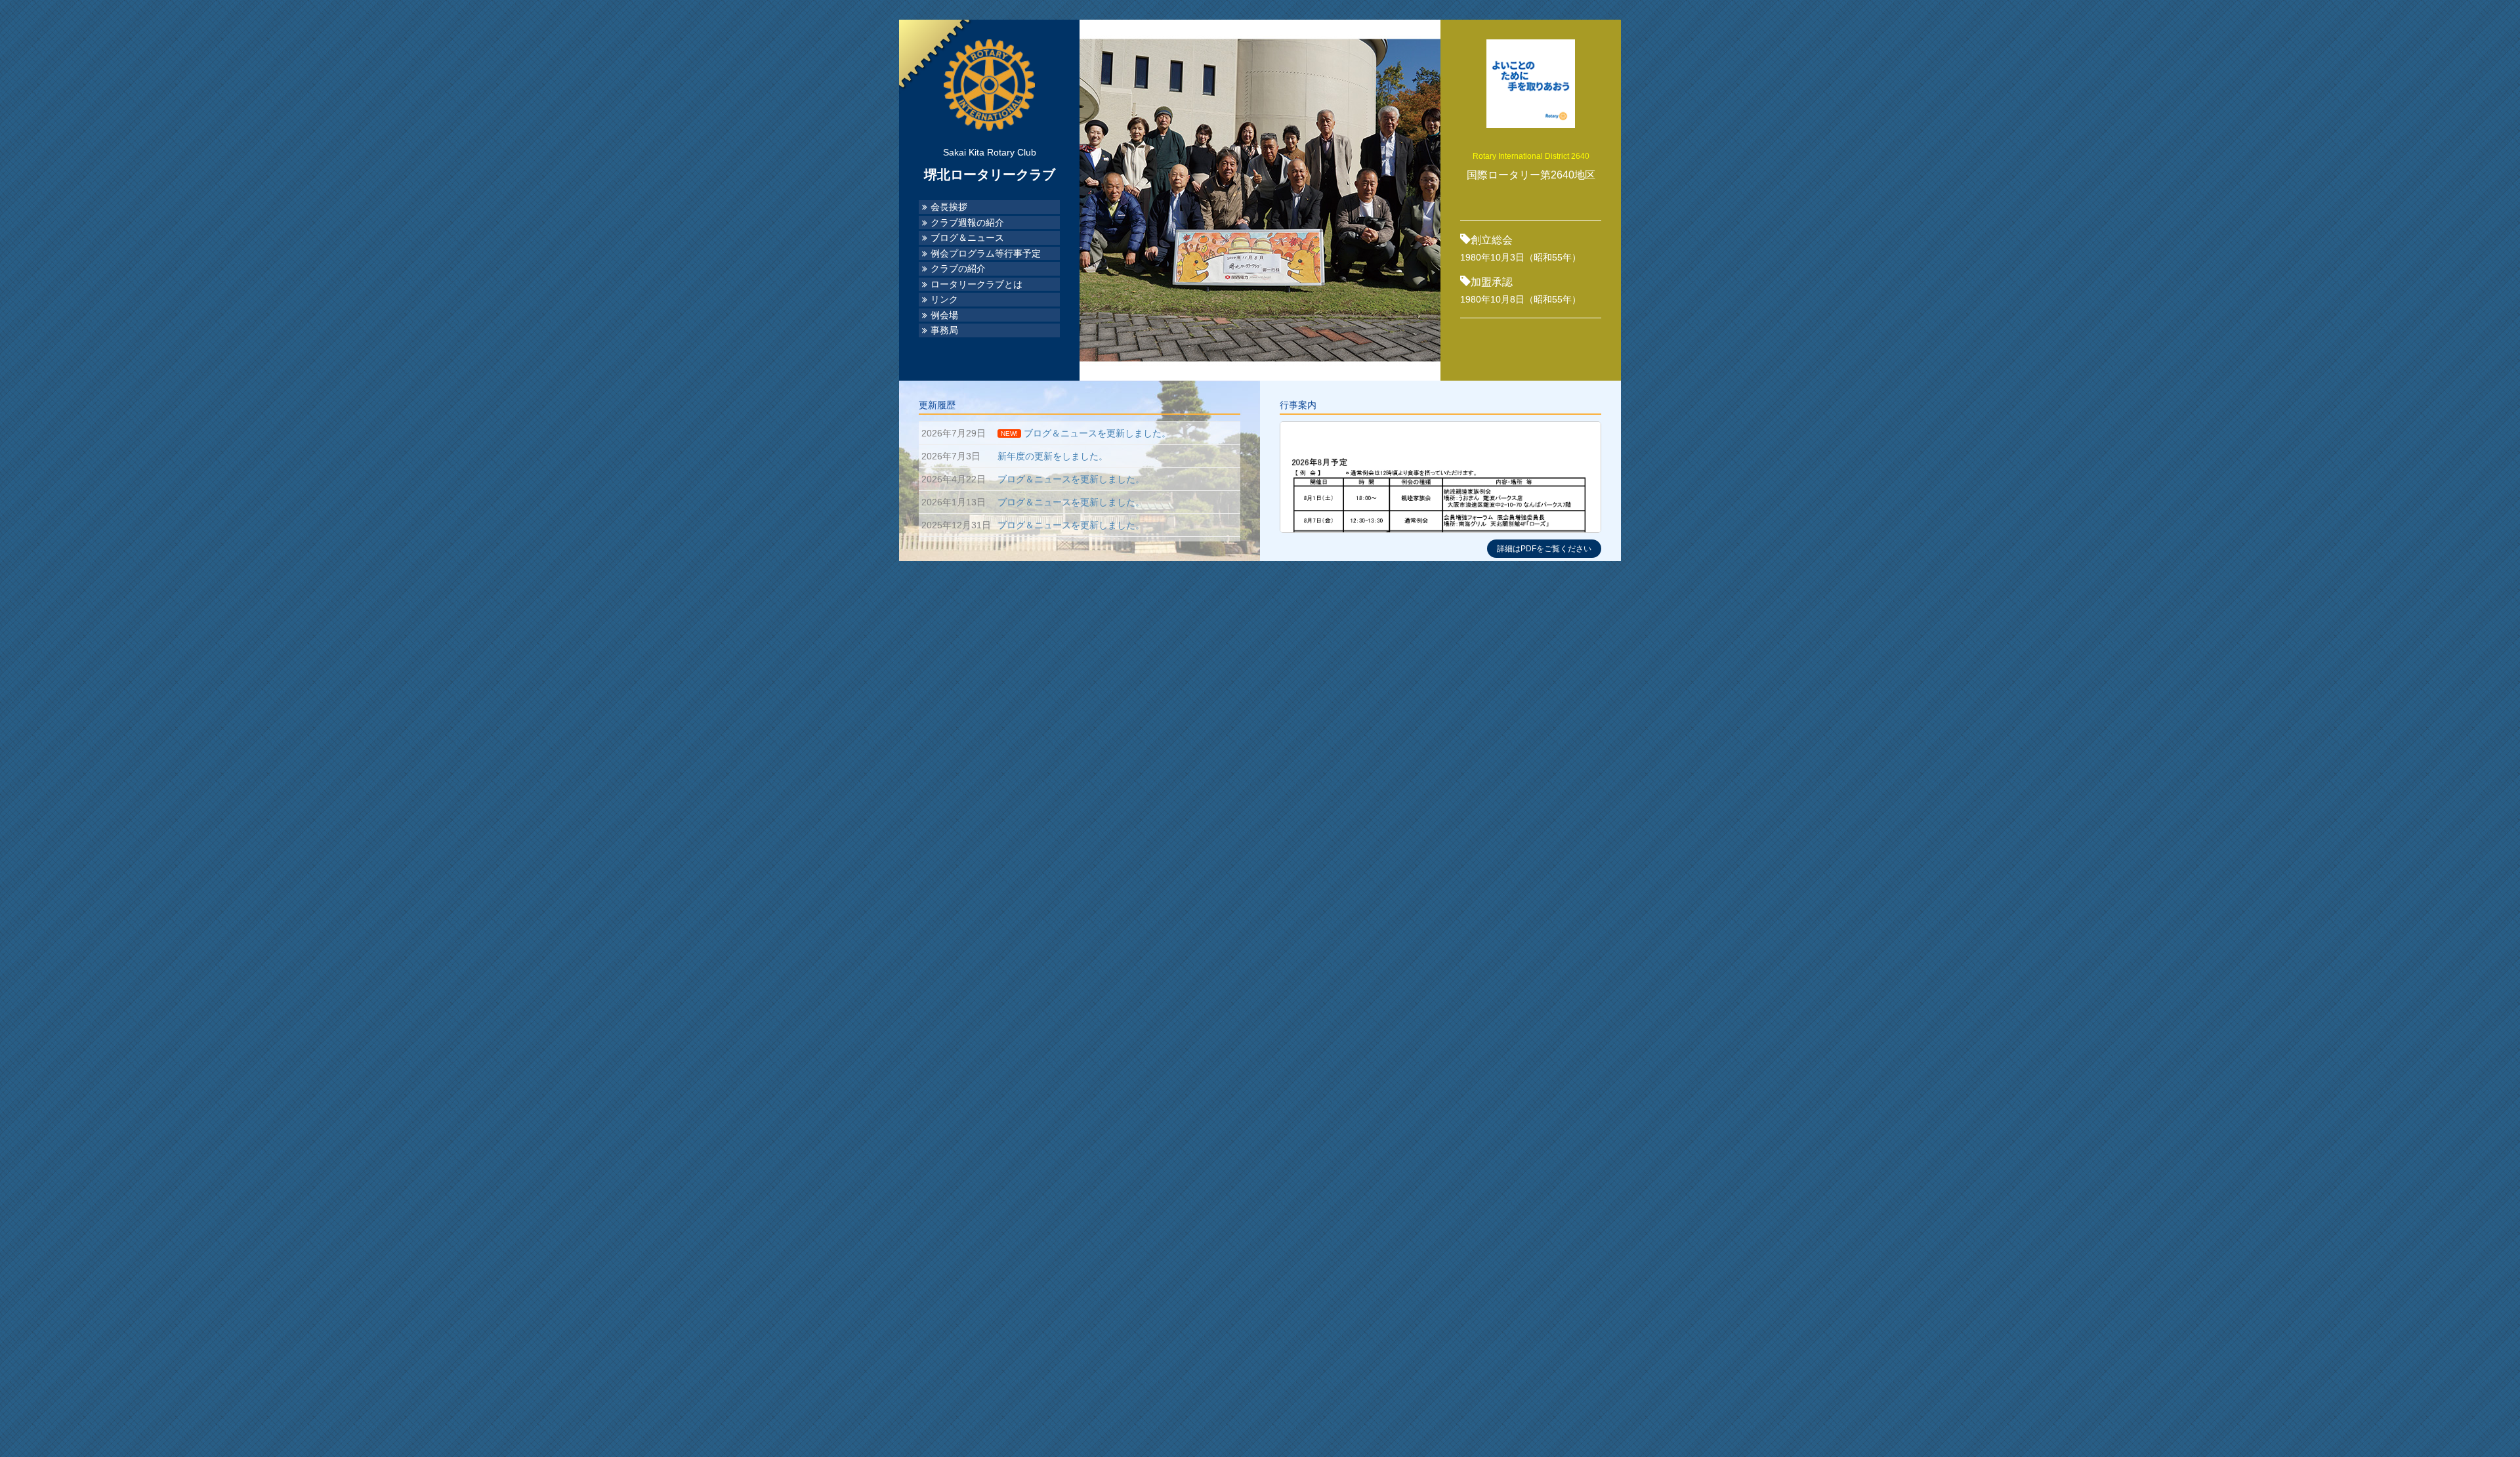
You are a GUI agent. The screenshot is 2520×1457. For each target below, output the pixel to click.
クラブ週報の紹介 (967, 223)
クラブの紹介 (958, 269)
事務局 (944, 330)
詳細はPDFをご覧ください (1544, 549)
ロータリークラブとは (976, 285)
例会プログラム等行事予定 (986, 254)
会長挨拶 (949, 207)
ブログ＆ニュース (967, 238)
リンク (944, 300)
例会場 (944, 315)
